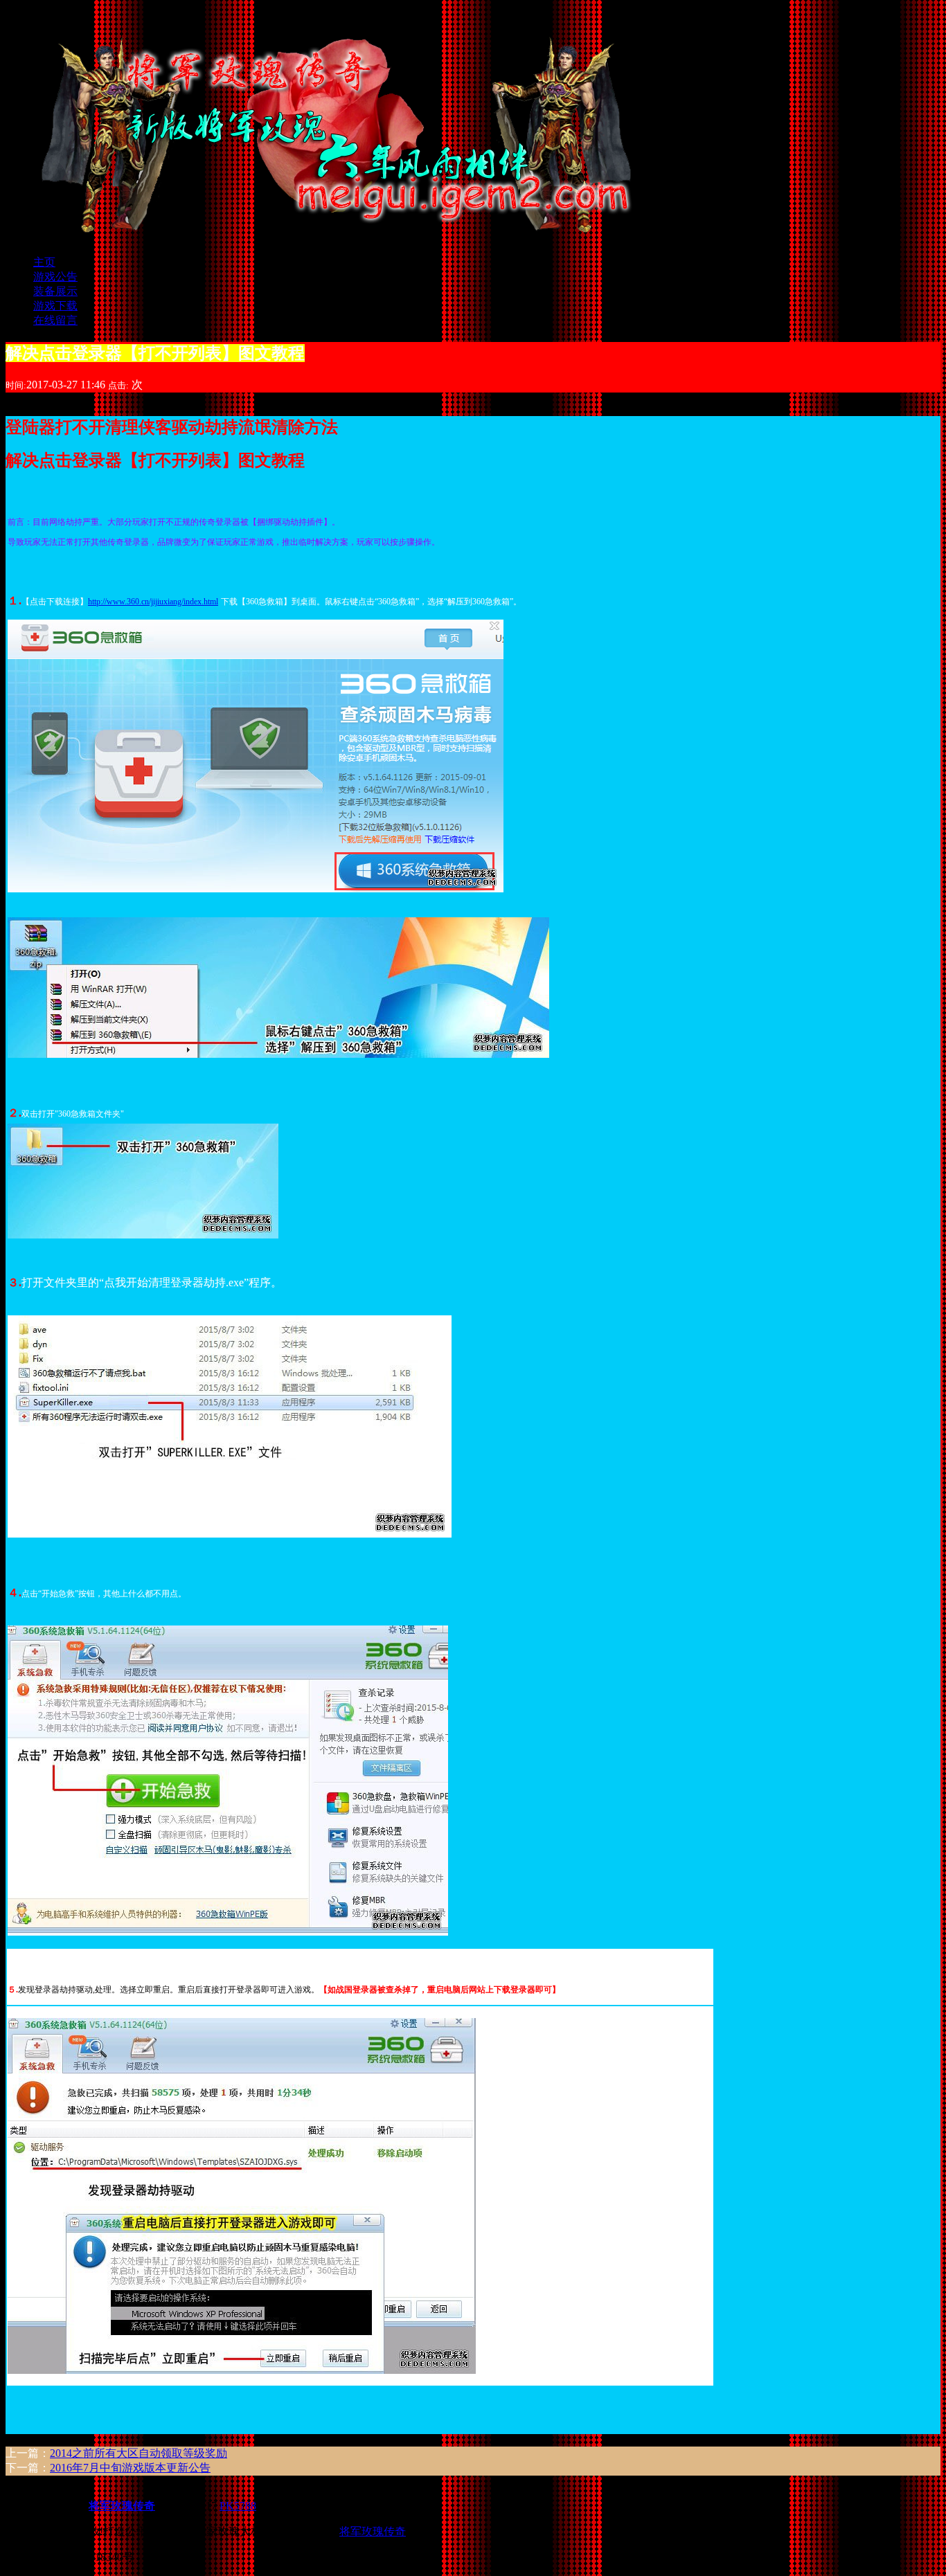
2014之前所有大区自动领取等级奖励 (139, 2453)
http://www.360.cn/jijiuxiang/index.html (153, 602)
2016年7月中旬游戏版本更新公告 (130, 2468)
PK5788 (238, 2506)
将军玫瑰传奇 (373, 2531)
